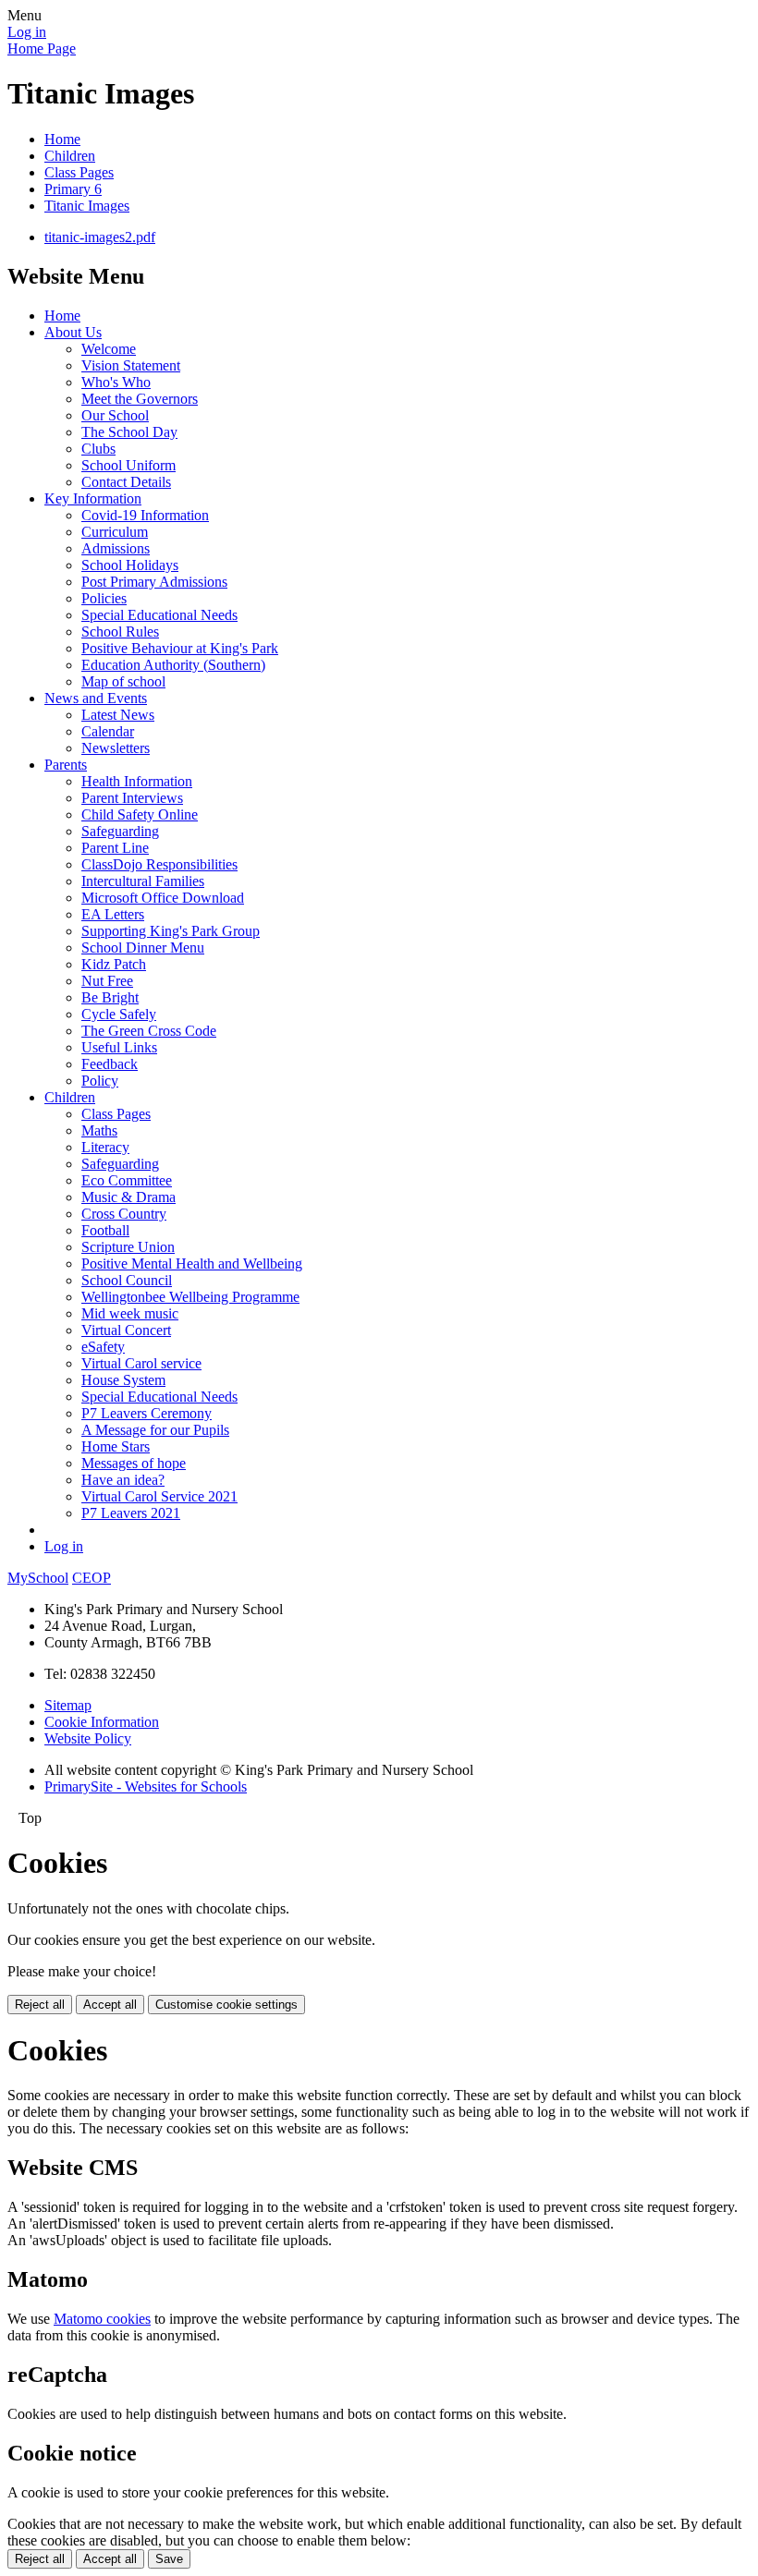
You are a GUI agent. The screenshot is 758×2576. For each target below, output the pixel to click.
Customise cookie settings (226, 2005)
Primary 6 (73, 189)
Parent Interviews (132, 798)
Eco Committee (127, 1180)
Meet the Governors (140, 399)
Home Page (42, 49)
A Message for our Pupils (155, 1430)
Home (62, 139)
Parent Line (115, 848)
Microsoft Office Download (163, 898)
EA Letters (113, 914)
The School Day (129, 432)
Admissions (116, 548)
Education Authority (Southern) (173, 665)
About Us (73, 332)
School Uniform (128, 465)
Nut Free (107, 981)
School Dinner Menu (143, 948)
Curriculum (115, 532)
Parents (66, 765)
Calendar (108, 731)
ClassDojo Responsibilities (159, 864)
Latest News (118, 715)
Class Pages (79, 172)
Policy (100, 1081)
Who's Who (116, 382)
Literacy (105, 1147)
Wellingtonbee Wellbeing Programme (190, 1297)
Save (169, 2559)
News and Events (96, 698)
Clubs (98, 449)
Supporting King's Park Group (171, 931)
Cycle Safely (119, 1014)
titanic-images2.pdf (100, 237)
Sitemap (68, 1705)
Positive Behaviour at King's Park (180, 648)
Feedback (110, 1064)
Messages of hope (134, 1463)
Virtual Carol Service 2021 (159, 1496)
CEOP (92, 1578)
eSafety (103, 1347)
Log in (27, 32)
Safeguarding (120, 831)
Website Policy (88, 1738)
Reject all (40, 2005)
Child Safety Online (140, 814)
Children (70, 156)
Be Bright (110, 997)
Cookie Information (102, 1722)
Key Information (93, 498)
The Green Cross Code (149, 1031)
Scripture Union (128, 1247)
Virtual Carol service (141, 1363)
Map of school (123, 681)
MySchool (38, 1578)
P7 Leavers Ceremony (147, 1413)
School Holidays (130, 565)
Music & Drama (128, 1197)
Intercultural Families (143, 881)
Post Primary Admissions (154, 582)
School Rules (120, 632)
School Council (127, 1280)
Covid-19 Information (145, 515)
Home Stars (116, 1446)
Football (105, 1230)
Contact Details (126, 482)
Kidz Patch (114, 964)
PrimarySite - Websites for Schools (146, 1786)
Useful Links (119, 1047)
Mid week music (130, 1313)
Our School (115, 415)
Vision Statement (131, 365)
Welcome (109, 349)
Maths (99, 1130)
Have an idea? (123, 1480)
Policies (104, 598)
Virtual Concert (126, 1330)
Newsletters (116, 748)
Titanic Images (87, 206)
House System (123, 1380)
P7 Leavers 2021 (131, 1513)
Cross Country (124, 1214)
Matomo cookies (102, 2319)
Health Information (137, 781)
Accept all (110, 2005)
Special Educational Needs (159, 615)
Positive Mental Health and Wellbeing (192, 1264)
